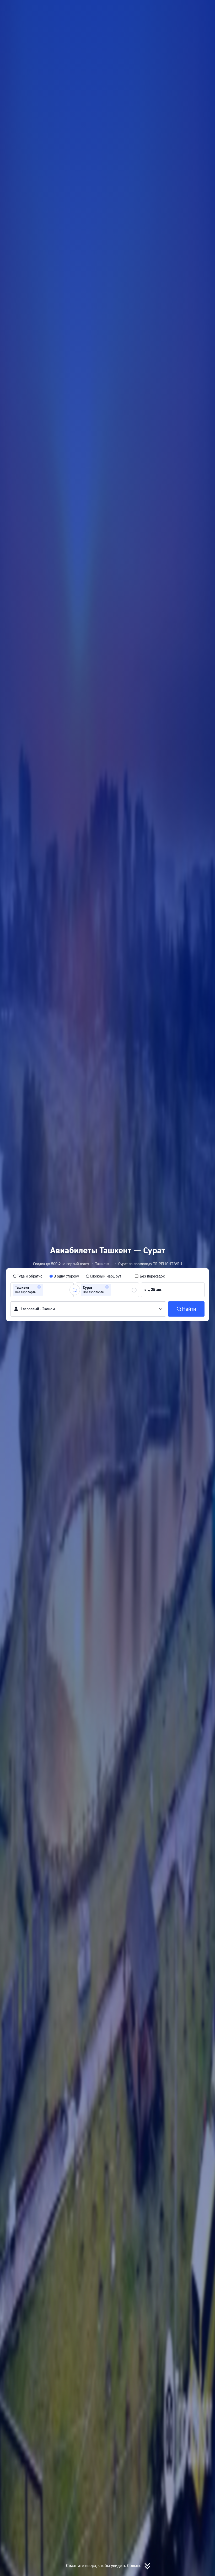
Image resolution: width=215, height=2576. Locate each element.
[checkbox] (150, 1276)
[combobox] (46, 1290)
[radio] (28, 1276)
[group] (42, 1290)
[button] (159, 9)
